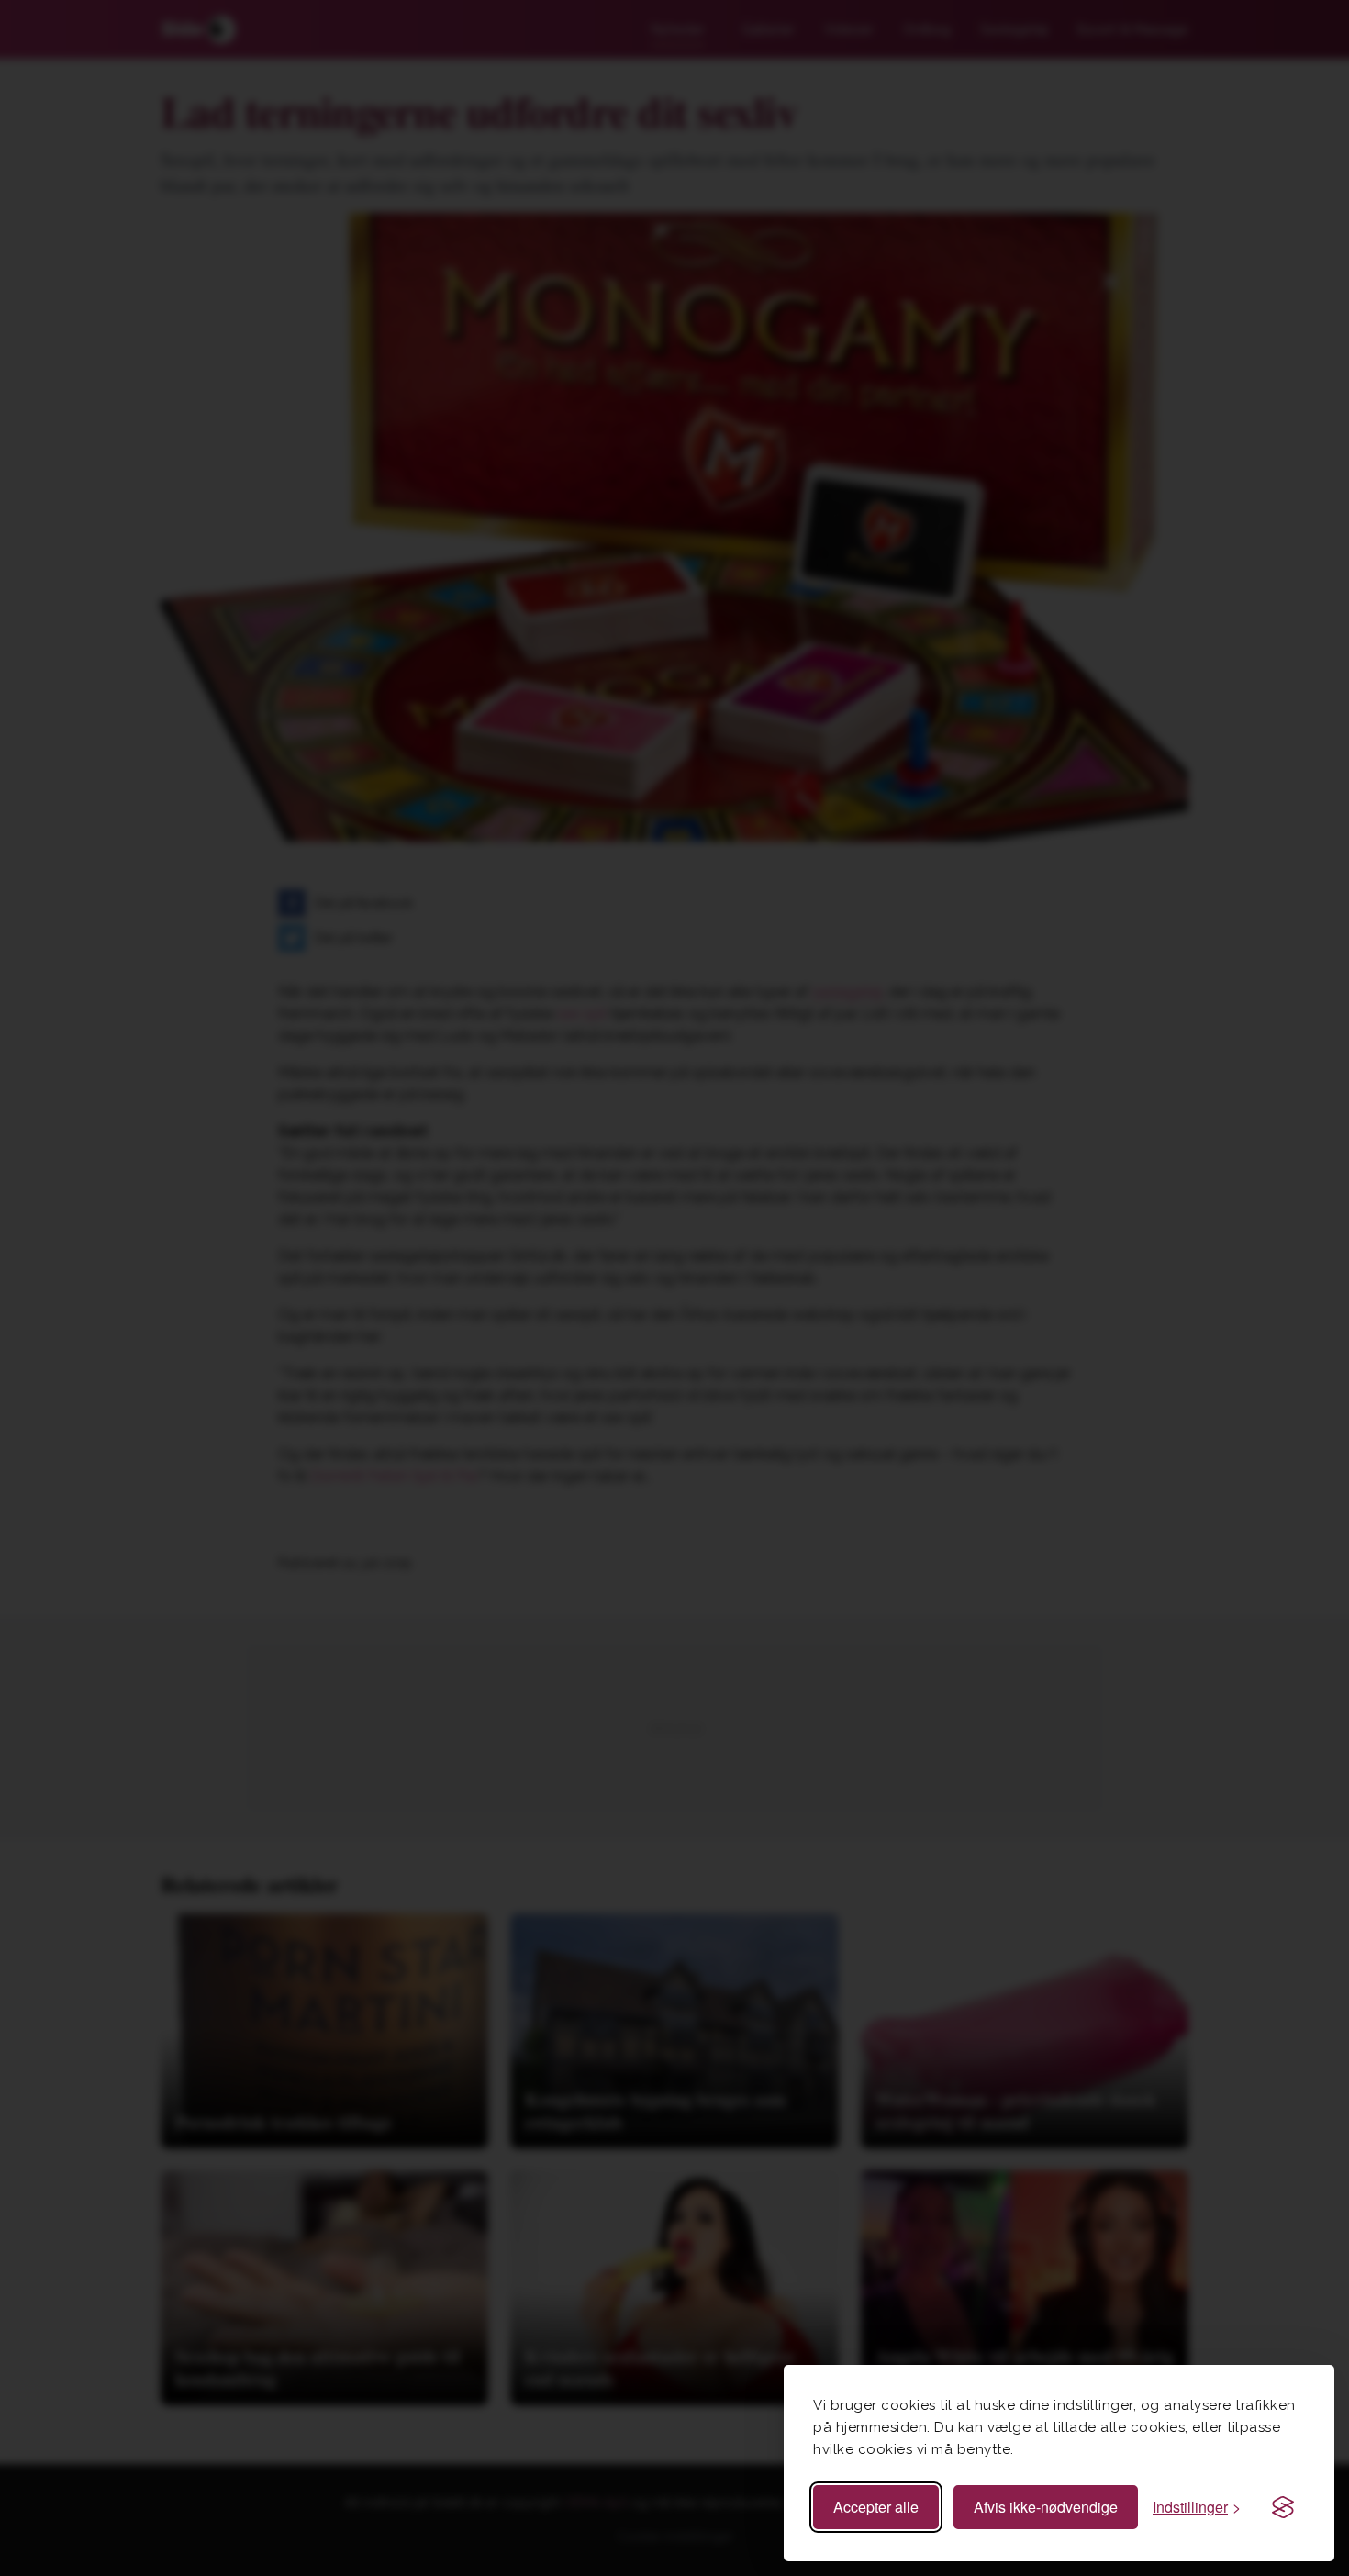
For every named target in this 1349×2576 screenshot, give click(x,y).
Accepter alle (876, 2507)
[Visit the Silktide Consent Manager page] (1283, 2507)
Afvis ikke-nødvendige (1046, 2507)
